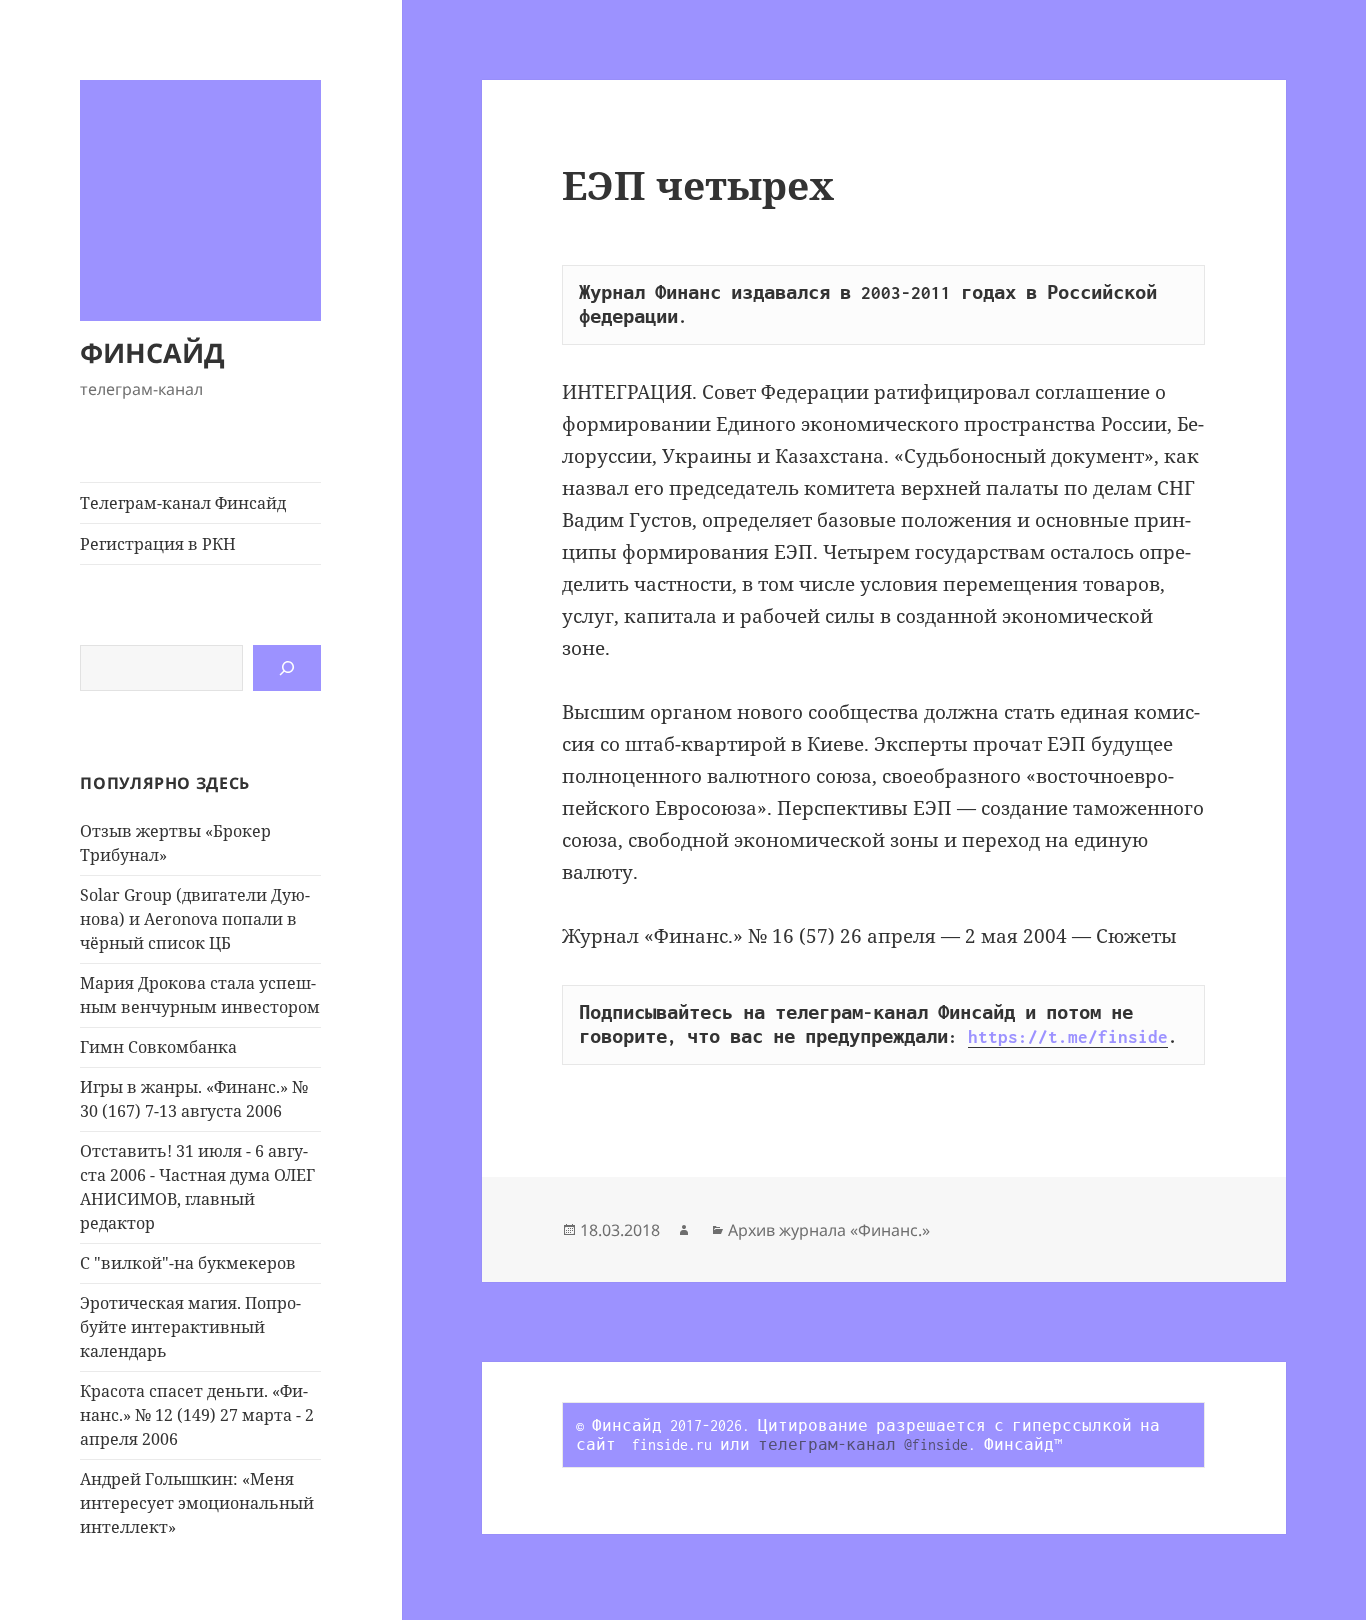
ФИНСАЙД (152, 352)
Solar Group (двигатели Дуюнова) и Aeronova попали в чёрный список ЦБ (195, 919)
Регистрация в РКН (158, 544)
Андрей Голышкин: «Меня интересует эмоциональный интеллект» (197, 1503)
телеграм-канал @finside (863, 1444)
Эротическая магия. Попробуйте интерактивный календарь (190, 1327)
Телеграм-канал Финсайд (183, 503)
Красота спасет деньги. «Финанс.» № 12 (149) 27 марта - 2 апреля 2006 (197, 1415)
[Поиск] (287, 668)
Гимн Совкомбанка (158, 1047)
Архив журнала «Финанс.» (829, 1230)
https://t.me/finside (1068, 1037)
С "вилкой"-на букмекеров (188, 1263)
